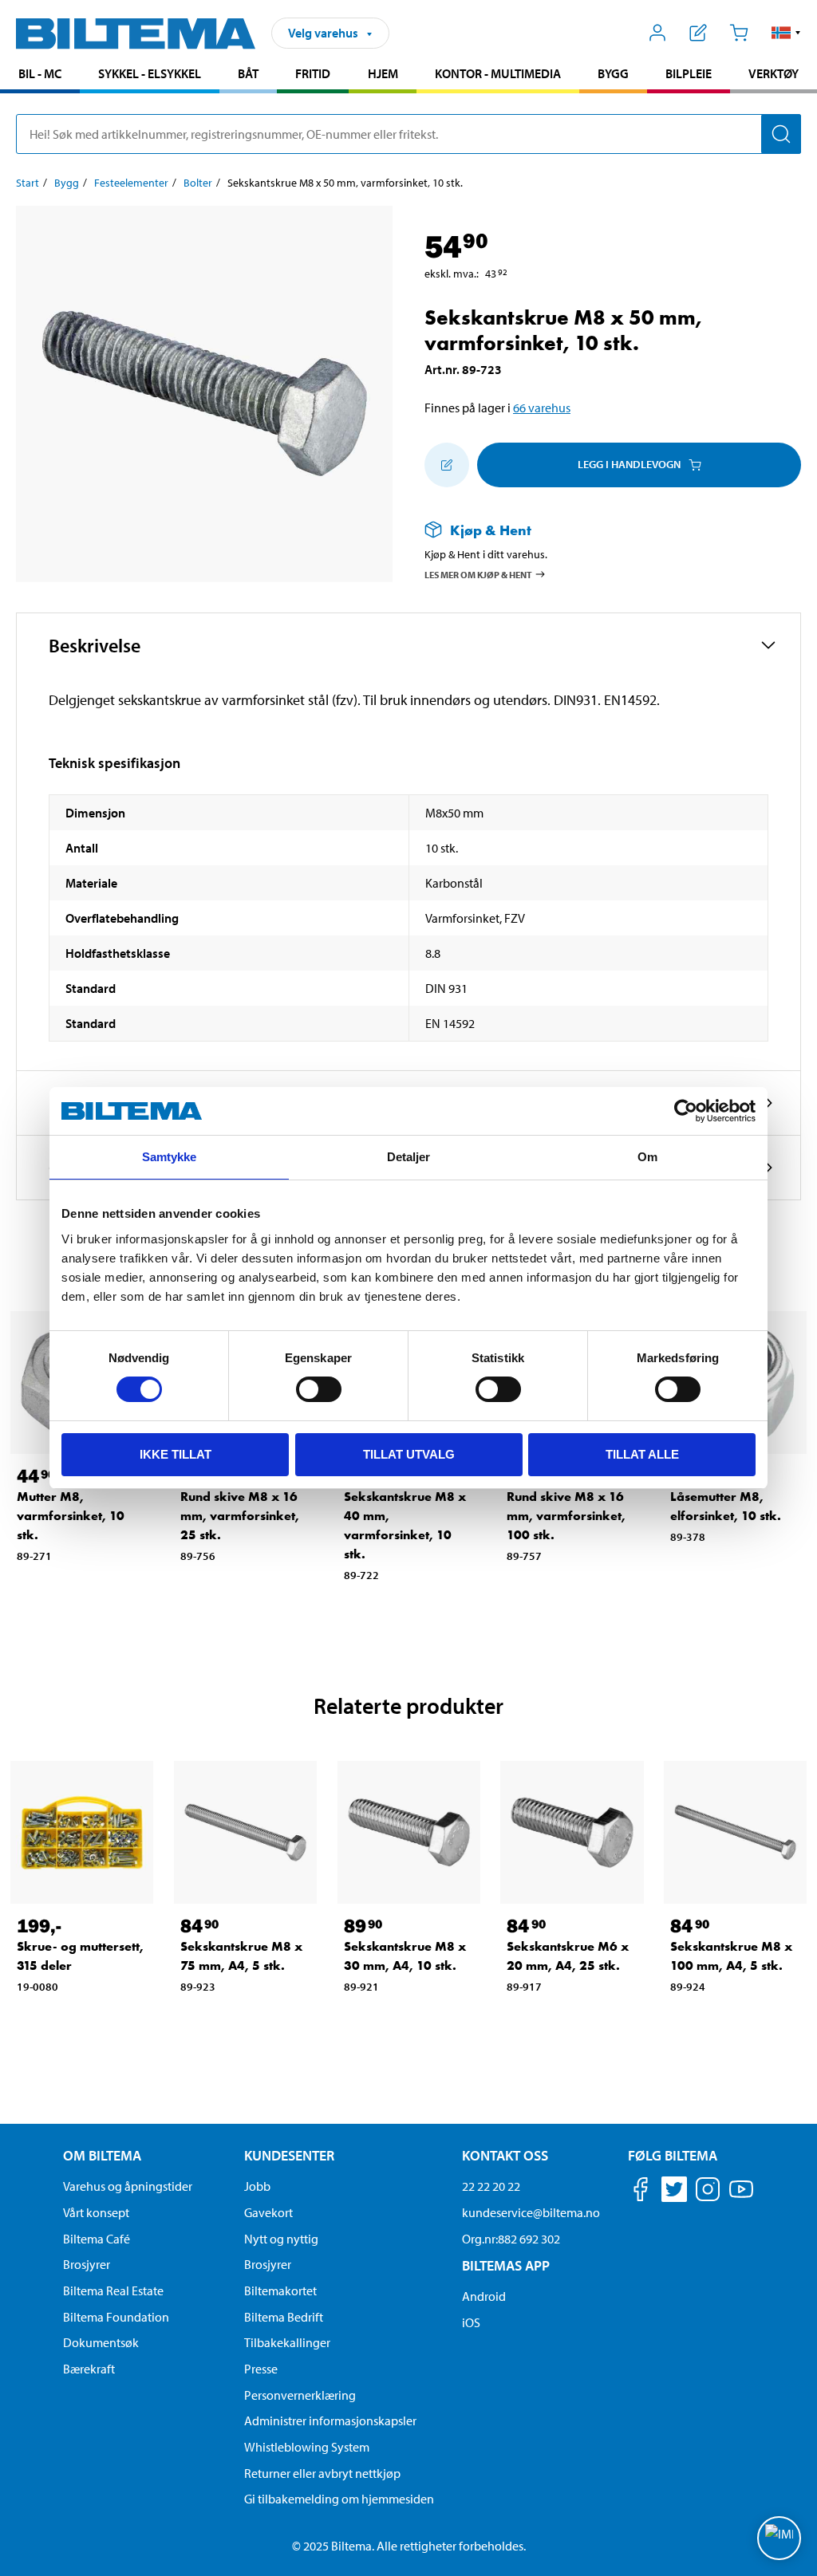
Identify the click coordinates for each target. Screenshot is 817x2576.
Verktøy (774, 73)
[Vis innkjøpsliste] (699, 33)
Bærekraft (89, 2369)
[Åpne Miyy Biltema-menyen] (658, 33)
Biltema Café (97, 2239)
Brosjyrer (87, 2264)
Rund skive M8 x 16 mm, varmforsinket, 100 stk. (566, 1516)
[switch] (319, 1389)
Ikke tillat (176, 1454)
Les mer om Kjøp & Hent (478, 575)
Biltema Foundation (116, 2317)
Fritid (313, 73)
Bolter (198, 183)
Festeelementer (131, 183)
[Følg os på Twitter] (674, 2192)
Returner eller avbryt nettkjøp (322, 2473)
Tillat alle (642, 1454)
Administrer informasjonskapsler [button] (330, 2420)
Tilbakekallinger (287, 2342)
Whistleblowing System (307, 2447)
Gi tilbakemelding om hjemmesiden (339, 2499)
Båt (248, 73)
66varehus (542, 408)
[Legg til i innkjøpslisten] (447, 465)
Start (28, 183)
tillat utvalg (409, 1454)
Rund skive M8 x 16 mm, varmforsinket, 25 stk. (240, 1516)
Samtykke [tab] (170, 1157)
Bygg (613, 73)
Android (484, 2296)
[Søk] (781, 134)
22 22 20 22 (491, 2186)
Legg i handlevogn (629, 464)
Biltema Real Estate (113, 2290)
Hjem (383, 73)
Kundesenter (289, 2155)
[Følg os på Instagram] (708, 2192)
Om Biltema (102, 2155)
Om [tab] (647, 1157)
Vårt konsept (96, 2212)
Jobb (257, 2186)
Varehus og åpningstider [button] (128, 2186)
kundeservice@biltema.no (531, 2212)
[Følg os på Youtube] (741, 2197)
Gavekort (268, 2212)
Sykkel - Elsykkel (150, 73)
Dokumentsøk (101, 2342)
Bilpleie (689, 73)
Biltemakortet (280, 2290)
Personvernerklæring (300, 2395)
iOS (471, 2322)
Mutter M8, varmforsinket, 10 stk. (71, 1516)
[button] (786, 33)
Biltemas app (506, 2265)
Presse (261, 2369)
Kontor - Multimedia (498, 73)
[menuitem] (40, 75)
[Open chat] (779, 2538)
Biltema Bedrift (284, 2317)
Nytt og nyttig (281, 2239)
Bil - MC (40, 73)
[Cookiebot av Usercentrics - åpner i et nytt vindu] (686, 1111)
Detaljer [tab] (409, 1157)
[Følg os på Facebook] (641, 2192)
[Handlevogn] (738, 33)
